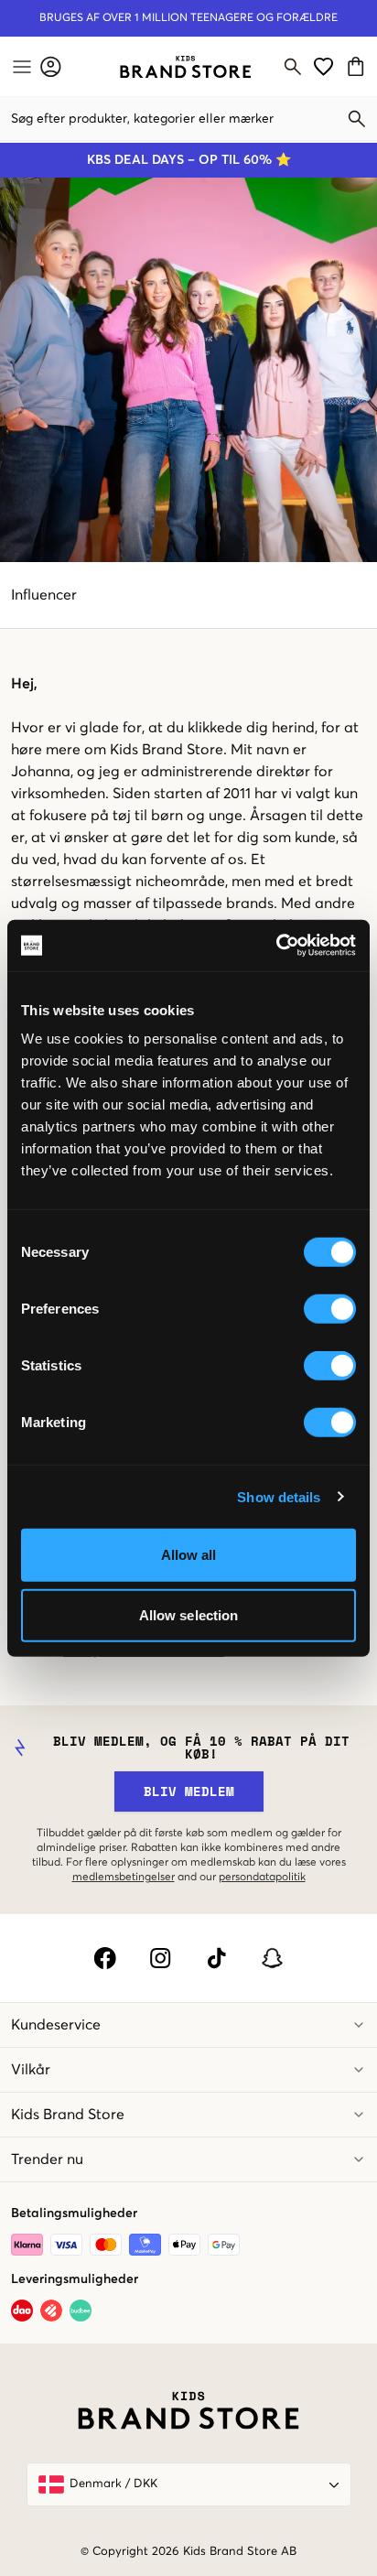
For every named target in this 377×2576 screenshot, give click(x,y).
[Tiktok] (216, 1958)
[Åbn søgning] (293, 67)
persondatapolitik (262, 1878)
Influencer (44, 595)
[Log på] (51, 66)
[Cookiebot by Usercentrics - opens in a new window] (276, 946)
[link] (185, 67)
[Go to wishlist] (323, 66)
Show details (279, 1496)
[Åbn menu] (20, 67)
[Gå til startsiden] (185, 67)
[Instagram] (161, 1958)
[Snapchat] (272, 1958)
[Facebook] (105, 1958)
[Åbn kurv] (358, 66)
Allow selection (189, 1614)
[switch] (330, 1309)
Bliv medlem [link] (189, 1791)
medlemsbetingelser (124, 1878)
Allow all (189, 1555)
